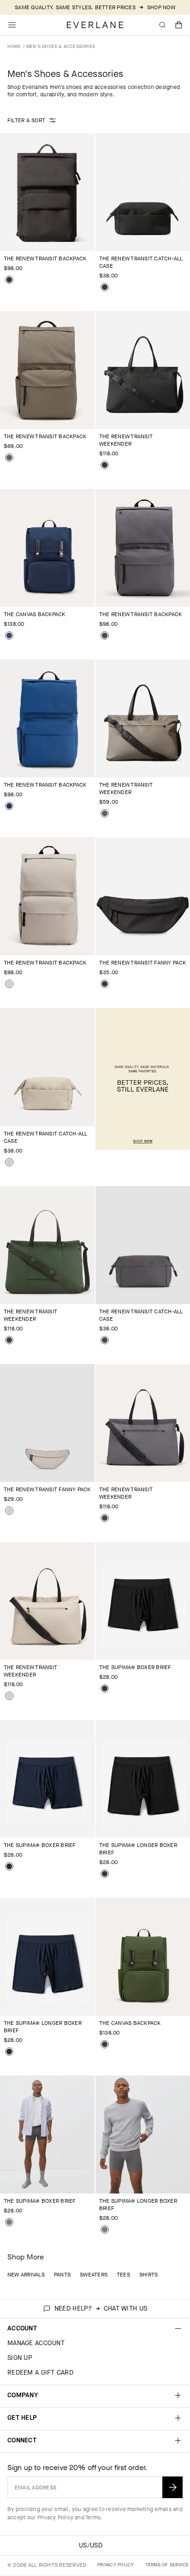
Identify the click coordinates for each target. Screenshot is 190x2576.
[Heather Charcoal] (9, 2222)
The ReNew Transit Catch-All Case (141, 262)
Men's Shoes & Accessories (61, 46)
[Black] (9, 280)
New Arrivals (26, 2275)
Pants (62, 2275)
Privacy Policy (55, 2517)
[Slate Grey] (105, 635)
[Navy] (9, 635)
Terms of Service (167, 2565)
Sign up (20, 2358)
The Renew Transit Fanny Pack (143, 963)
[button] (179, 25)
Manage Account (36, 2343)
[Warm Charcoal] (9, 458)
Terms (93, 2517)
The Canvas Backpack (35, 614)
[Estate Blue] (9, 806)
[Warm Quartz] (9, 984)
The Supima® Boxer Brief (135, 1667)
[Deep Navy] (9, 1866)
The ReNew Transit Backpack (45, 259)
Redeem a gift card (40, 2373)
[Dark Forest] (9, 1340)
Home (14, 46)
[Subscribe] (172, 2487)
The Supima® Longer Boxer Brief (138, 1849)
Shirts (148, 2275)
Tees (123, 2275)
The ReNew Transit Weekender (126, 440)
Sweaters (94, 2275)
